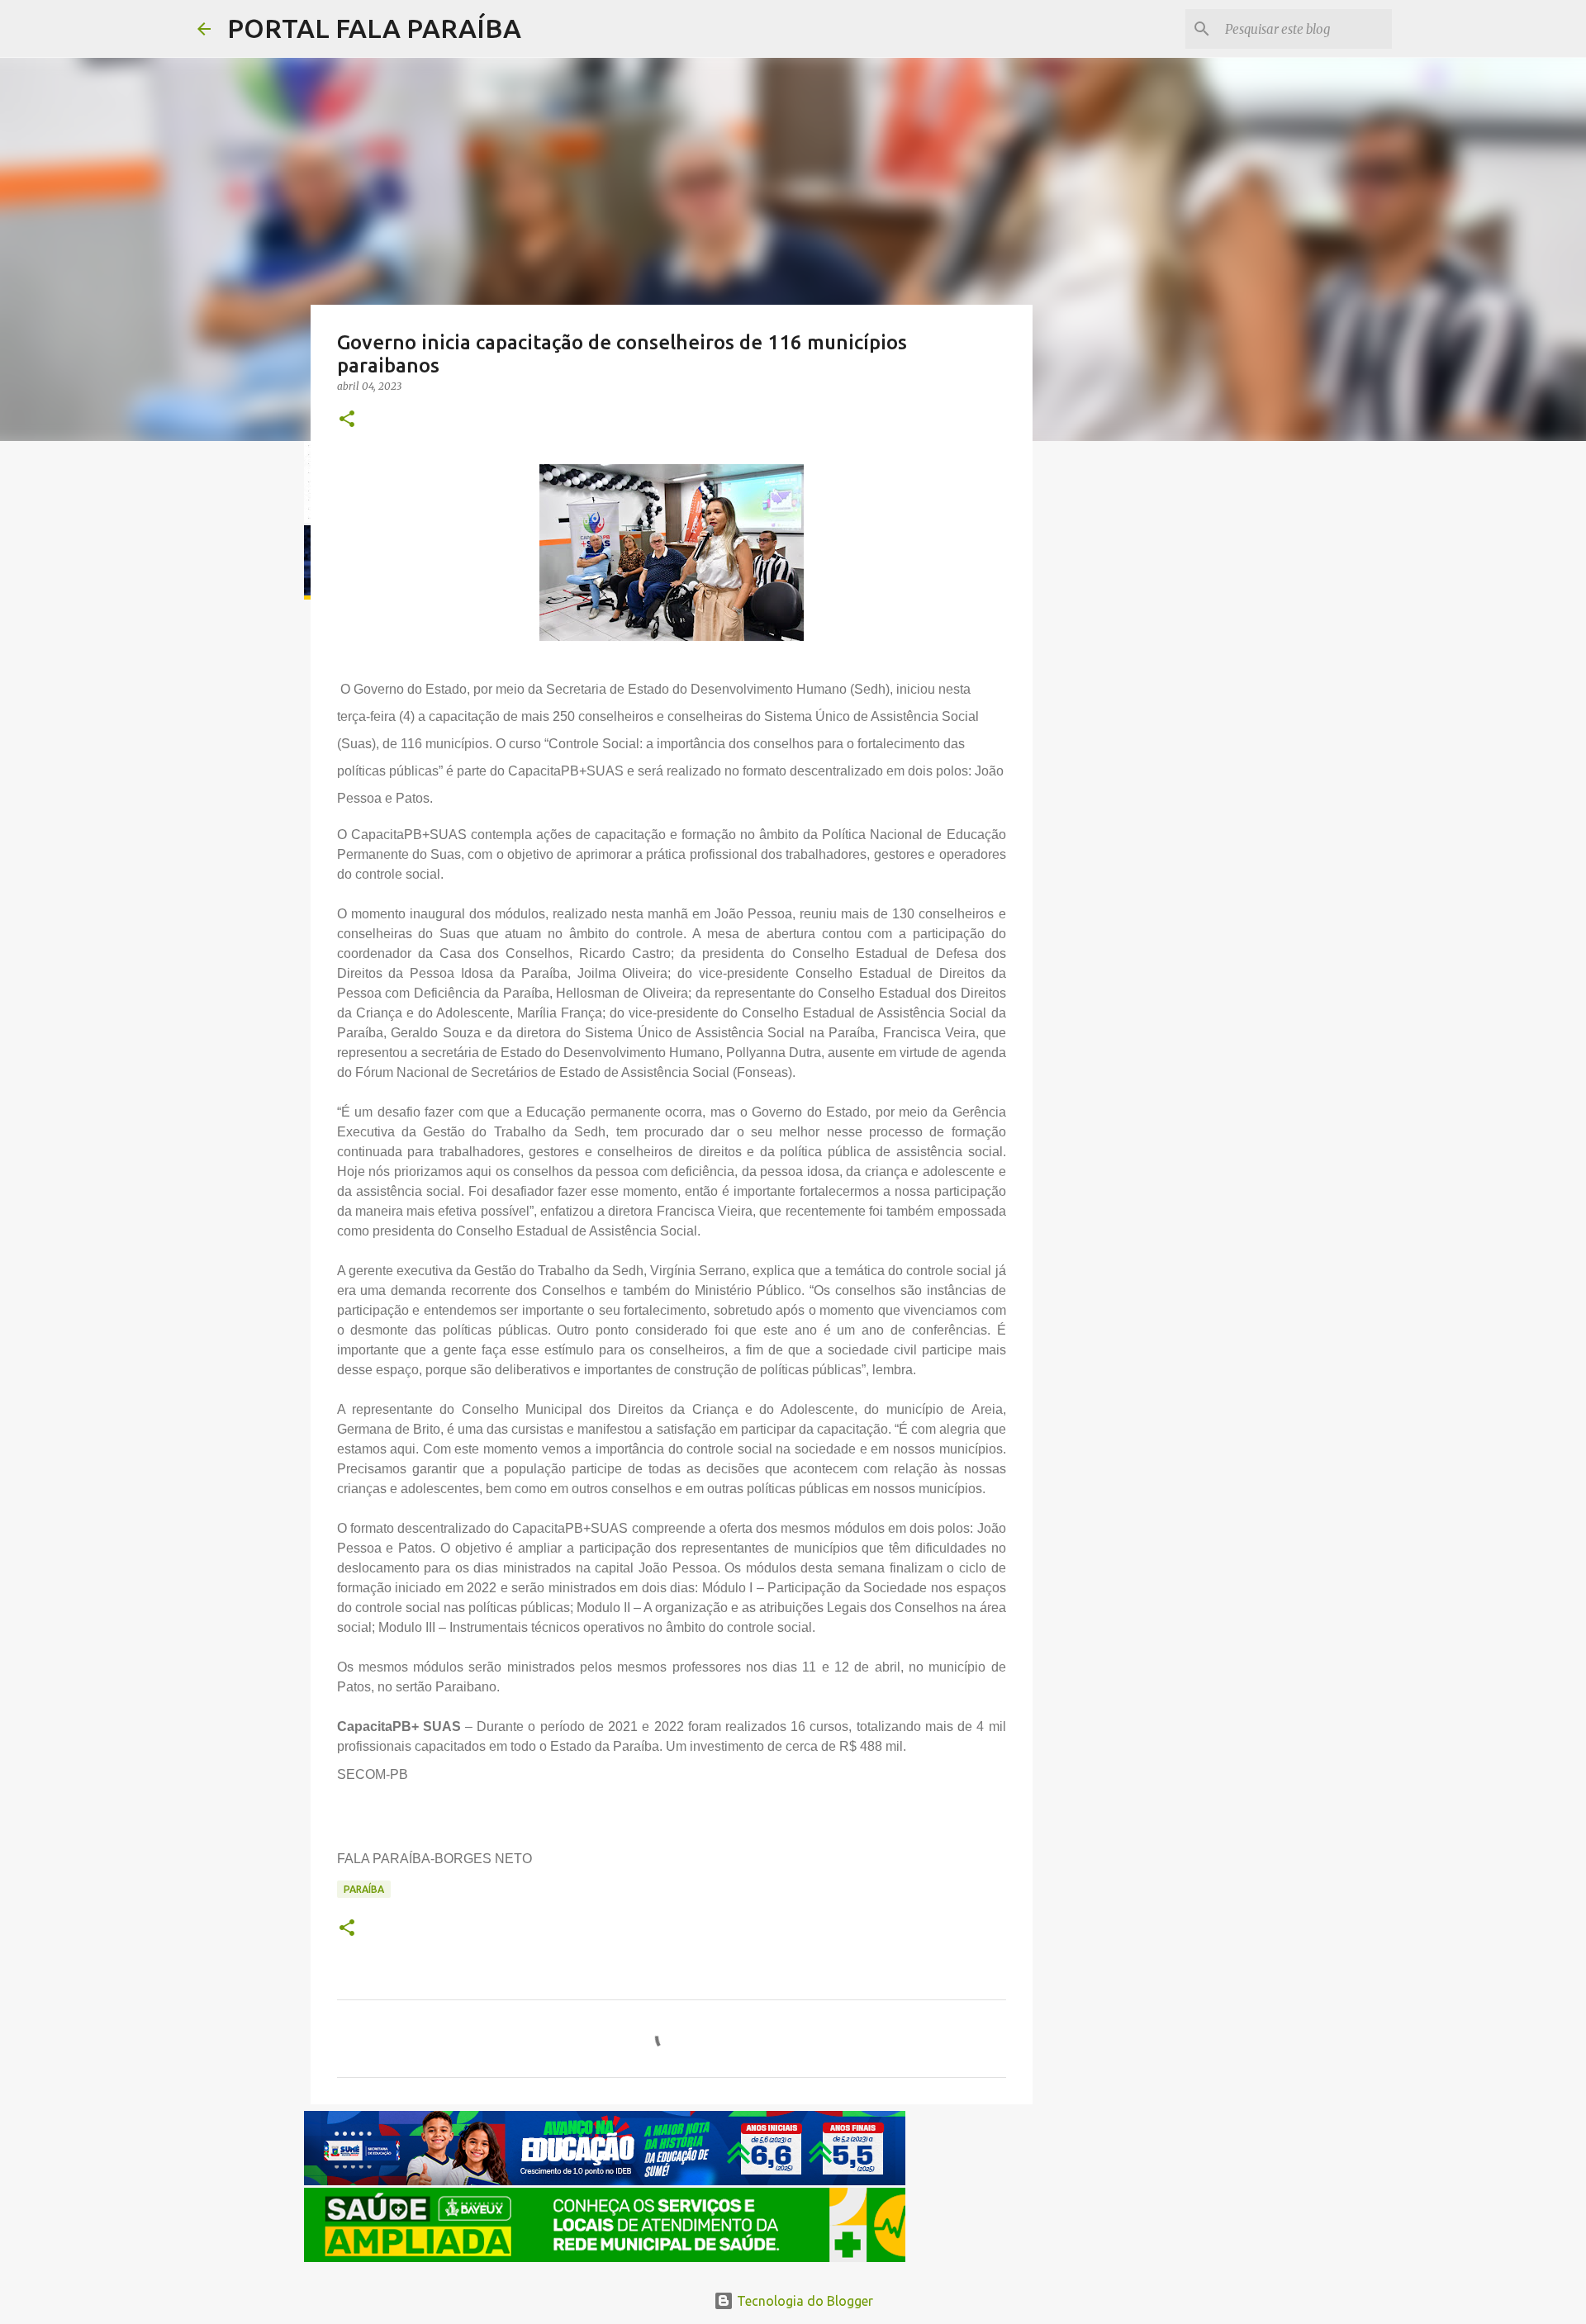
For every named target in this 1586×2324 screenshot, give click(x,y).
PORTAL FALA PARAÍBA (374, 28)
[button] (347, 420)
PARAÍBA (364, 1889)
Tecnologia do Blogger (803, 2301)
